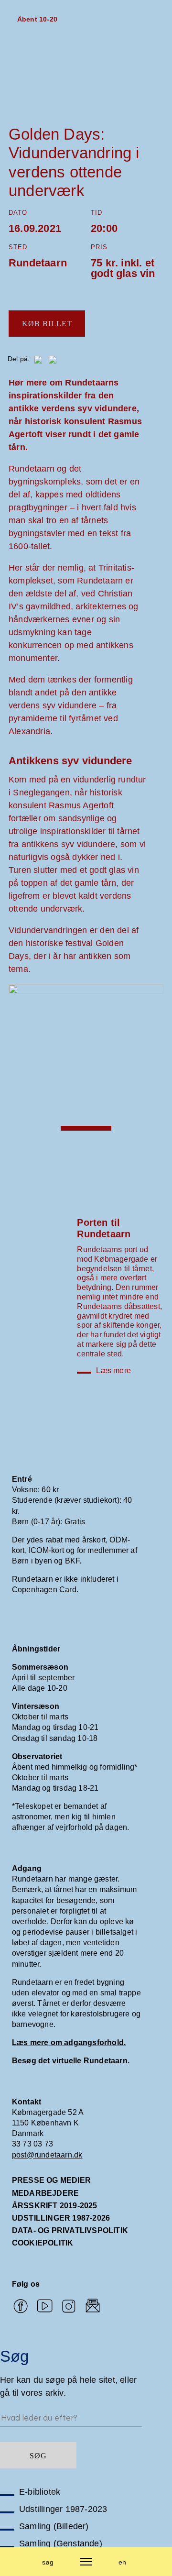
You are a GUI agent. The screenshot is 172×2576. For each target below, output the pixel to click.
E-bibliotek (40, 2492)
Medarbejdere (45, 2193)
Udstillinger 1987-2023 (63, 2509)
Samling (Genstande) (61, 2543)
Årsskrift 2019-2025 (55, 2206)
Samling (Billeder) (54, 2526)
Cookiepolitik (43, 2243)
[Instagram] (69, 2307)
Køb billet (47, 324)
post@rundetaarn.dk (47, 2155)
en (122, 2562)
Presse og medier (51, 2180)
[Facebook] (20, 2307)
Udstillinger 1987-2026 (61, 2218)
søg (48, 2562)
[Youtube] (45, 2307)
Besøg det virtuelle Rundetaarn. (71, 2061)
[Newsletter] (93, 2307)
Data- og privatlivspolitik (70, 2230)
